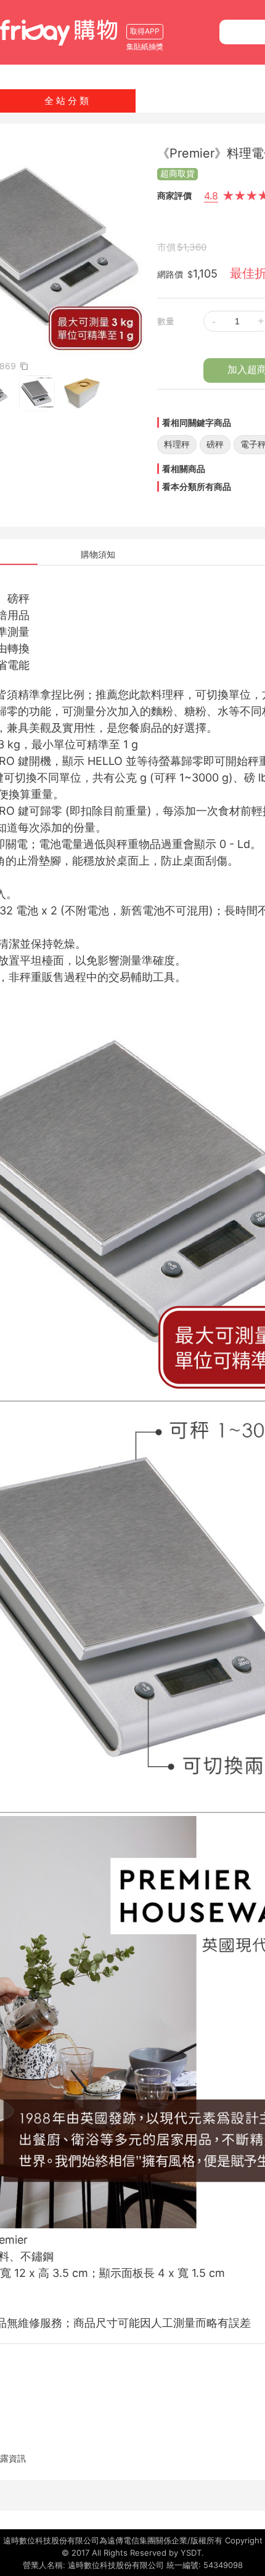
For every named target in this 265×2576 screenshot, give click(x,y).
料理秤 (177, 444)
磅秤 (215, 444)
